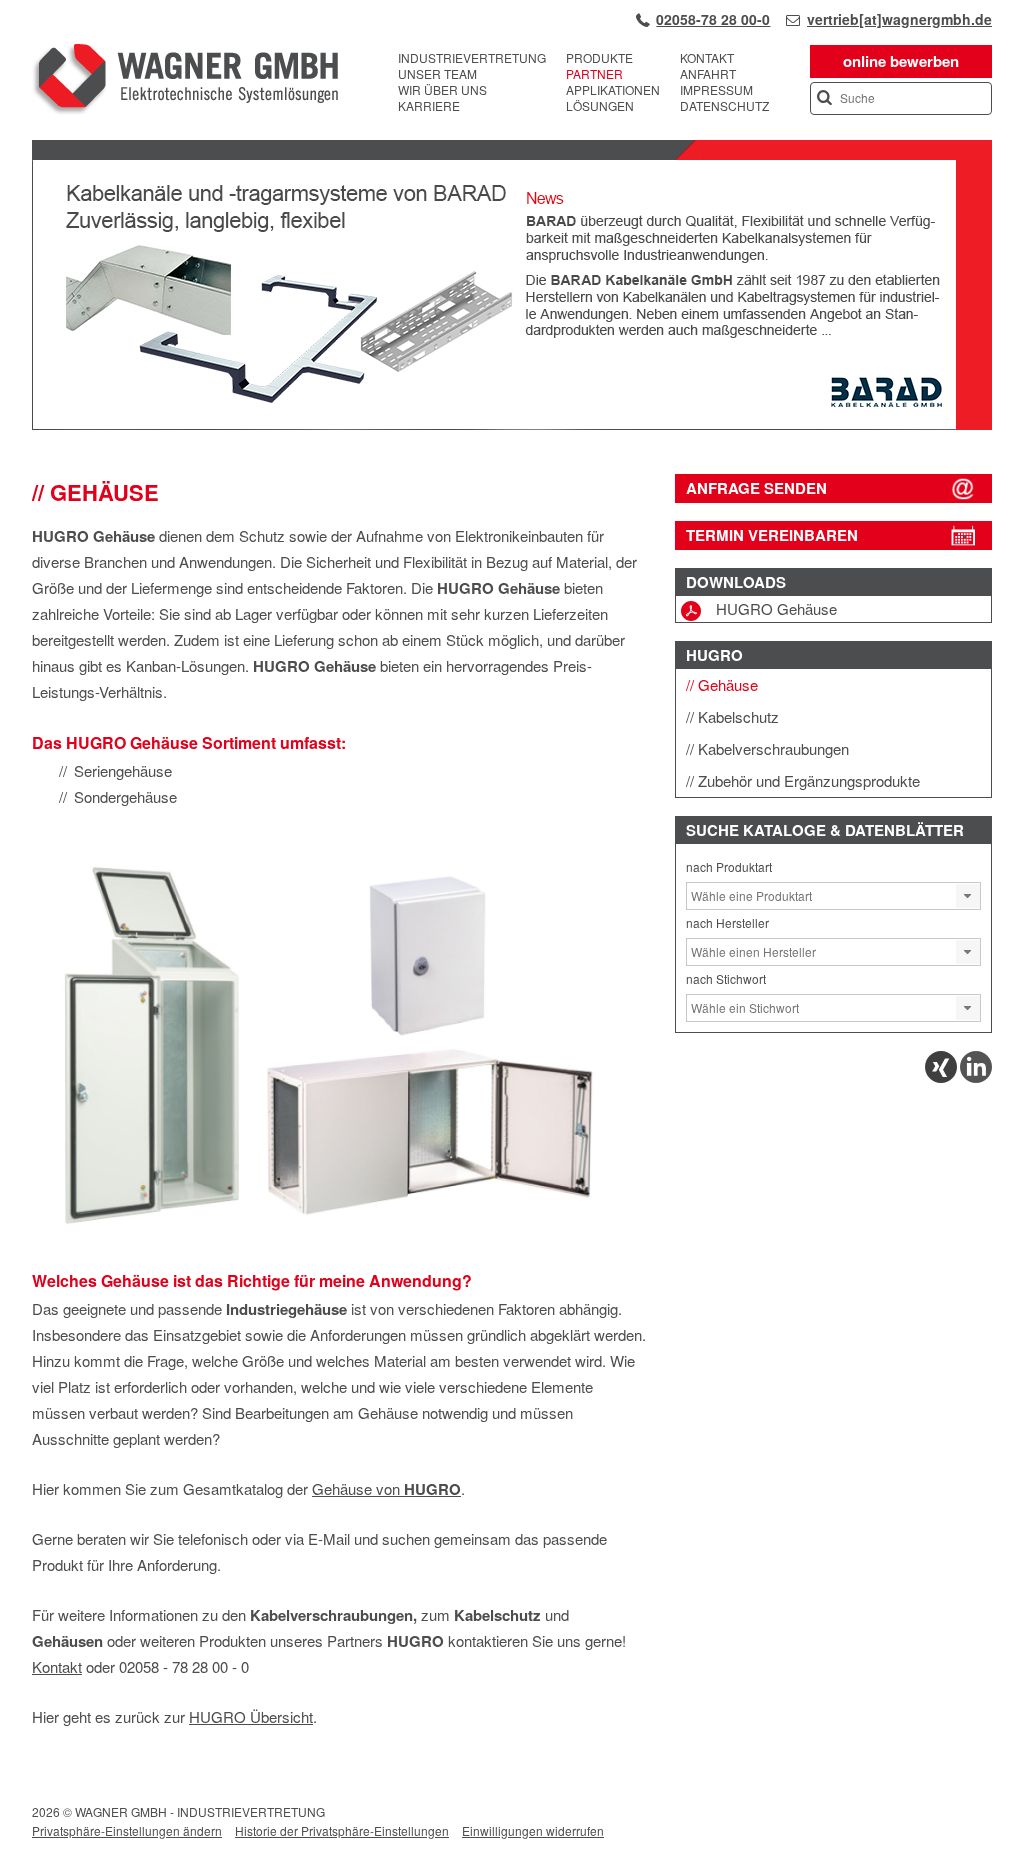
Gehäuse (728, 684)
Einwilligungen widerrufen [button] (533, 1830)
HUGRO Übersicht (251, 1716)
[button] (968, 896)
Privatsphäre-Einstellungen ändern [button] (127, 1830)
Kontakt (707, 58)
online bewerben (901, 61)
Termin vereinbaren (772, 535)
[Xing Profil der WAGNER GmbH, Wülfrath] (941, 1077)
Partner (594, 74)
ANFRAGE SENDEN (756, 488)
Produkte (599, 58)
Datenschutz (724, 106)
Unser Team (437, 74)
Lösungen (600, 106)
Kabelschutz (738, 716)
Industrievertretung (472, 58)
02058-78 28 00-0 (713, 19)
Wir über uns (442, 90)
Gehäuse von (386, 1488)
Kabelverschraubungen (773, 748)
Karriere (429, 106)
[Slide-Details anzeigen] (512, 425)
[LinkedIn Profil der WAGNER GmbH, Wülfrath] (976, 1077)
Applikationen (613, 90)
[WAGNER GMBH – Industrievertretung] (185, 82)
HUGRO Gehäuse (776, 608)
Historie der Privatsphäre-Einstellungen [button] (342, 1830)
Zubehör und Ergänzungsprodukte (809, 780)
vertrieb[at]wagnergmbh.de (899, 19)
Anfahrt (708, 74)
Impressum (716, 90)
